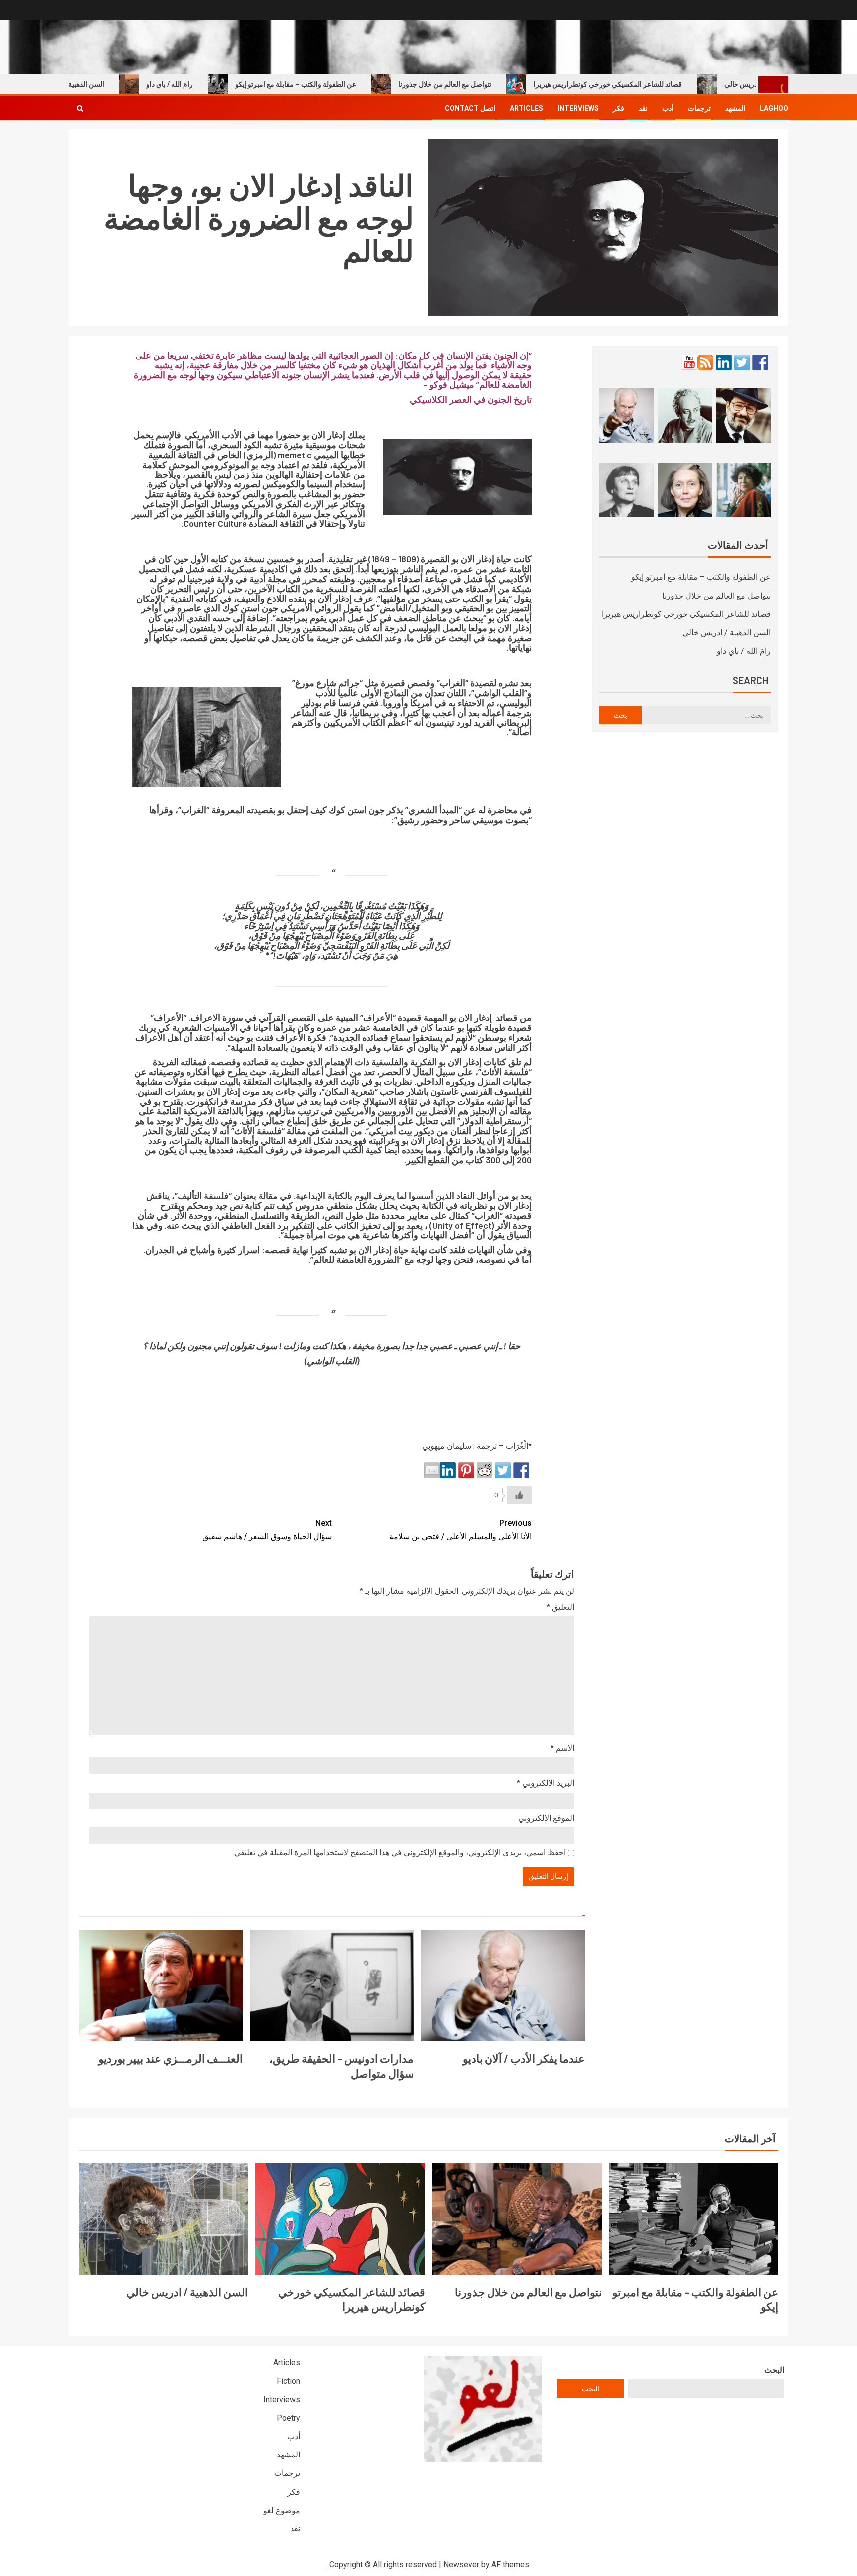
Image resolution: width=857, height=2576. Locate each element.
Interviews (578, 108)
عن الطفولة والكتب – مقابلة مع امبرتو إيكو (342, 84)
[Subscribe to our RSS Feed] (705, 362)
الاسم (562, 1748)
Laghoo (774, 108)
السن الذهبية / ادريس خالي (112, 84)
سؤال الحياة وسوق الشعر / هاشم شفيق (267, 1530)
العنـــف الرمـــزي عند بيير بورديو (170, 2058)
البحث (774, 2370)
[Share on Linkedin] (448, 1470)
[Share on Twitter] (503, 1470)
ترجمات (699, 108)
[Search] (80, 108)
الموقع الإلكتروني (546, 1818)
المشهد (735, 108)
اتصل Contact (470, 108)
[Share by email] (432, 1470)
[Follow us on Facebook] (760, 362)
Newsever (461, 2564)
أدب (668, 108)
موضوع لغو (282, 2510)
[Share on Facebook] (521, 1470)
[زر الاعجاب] (519, 1495)
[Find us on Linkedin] (724, 362)
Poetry (288, 2418)
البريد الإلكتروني (546, 1783)
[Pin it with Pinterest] (466, 1470)
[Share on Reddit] (485, 1470)
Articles (526, 108)
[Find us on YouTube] (689, 362)
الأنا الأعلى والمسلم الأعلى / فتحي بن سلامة (460, 1530)
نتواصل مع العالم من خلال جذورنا (491, 84)
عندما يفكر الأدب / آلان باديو (524, 2058)
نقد (643, 108)
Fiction (288, 2381)
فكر (619, 108)
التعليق (560, 1607)
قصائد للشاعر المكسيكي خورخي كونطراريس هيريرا (654, 84)
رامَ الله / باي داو (216, 84)
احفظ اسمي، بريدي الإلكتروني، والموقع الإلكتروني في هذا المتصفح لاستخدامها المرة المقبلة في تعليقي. (399, 1852)
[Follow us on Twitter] (742, 362)
